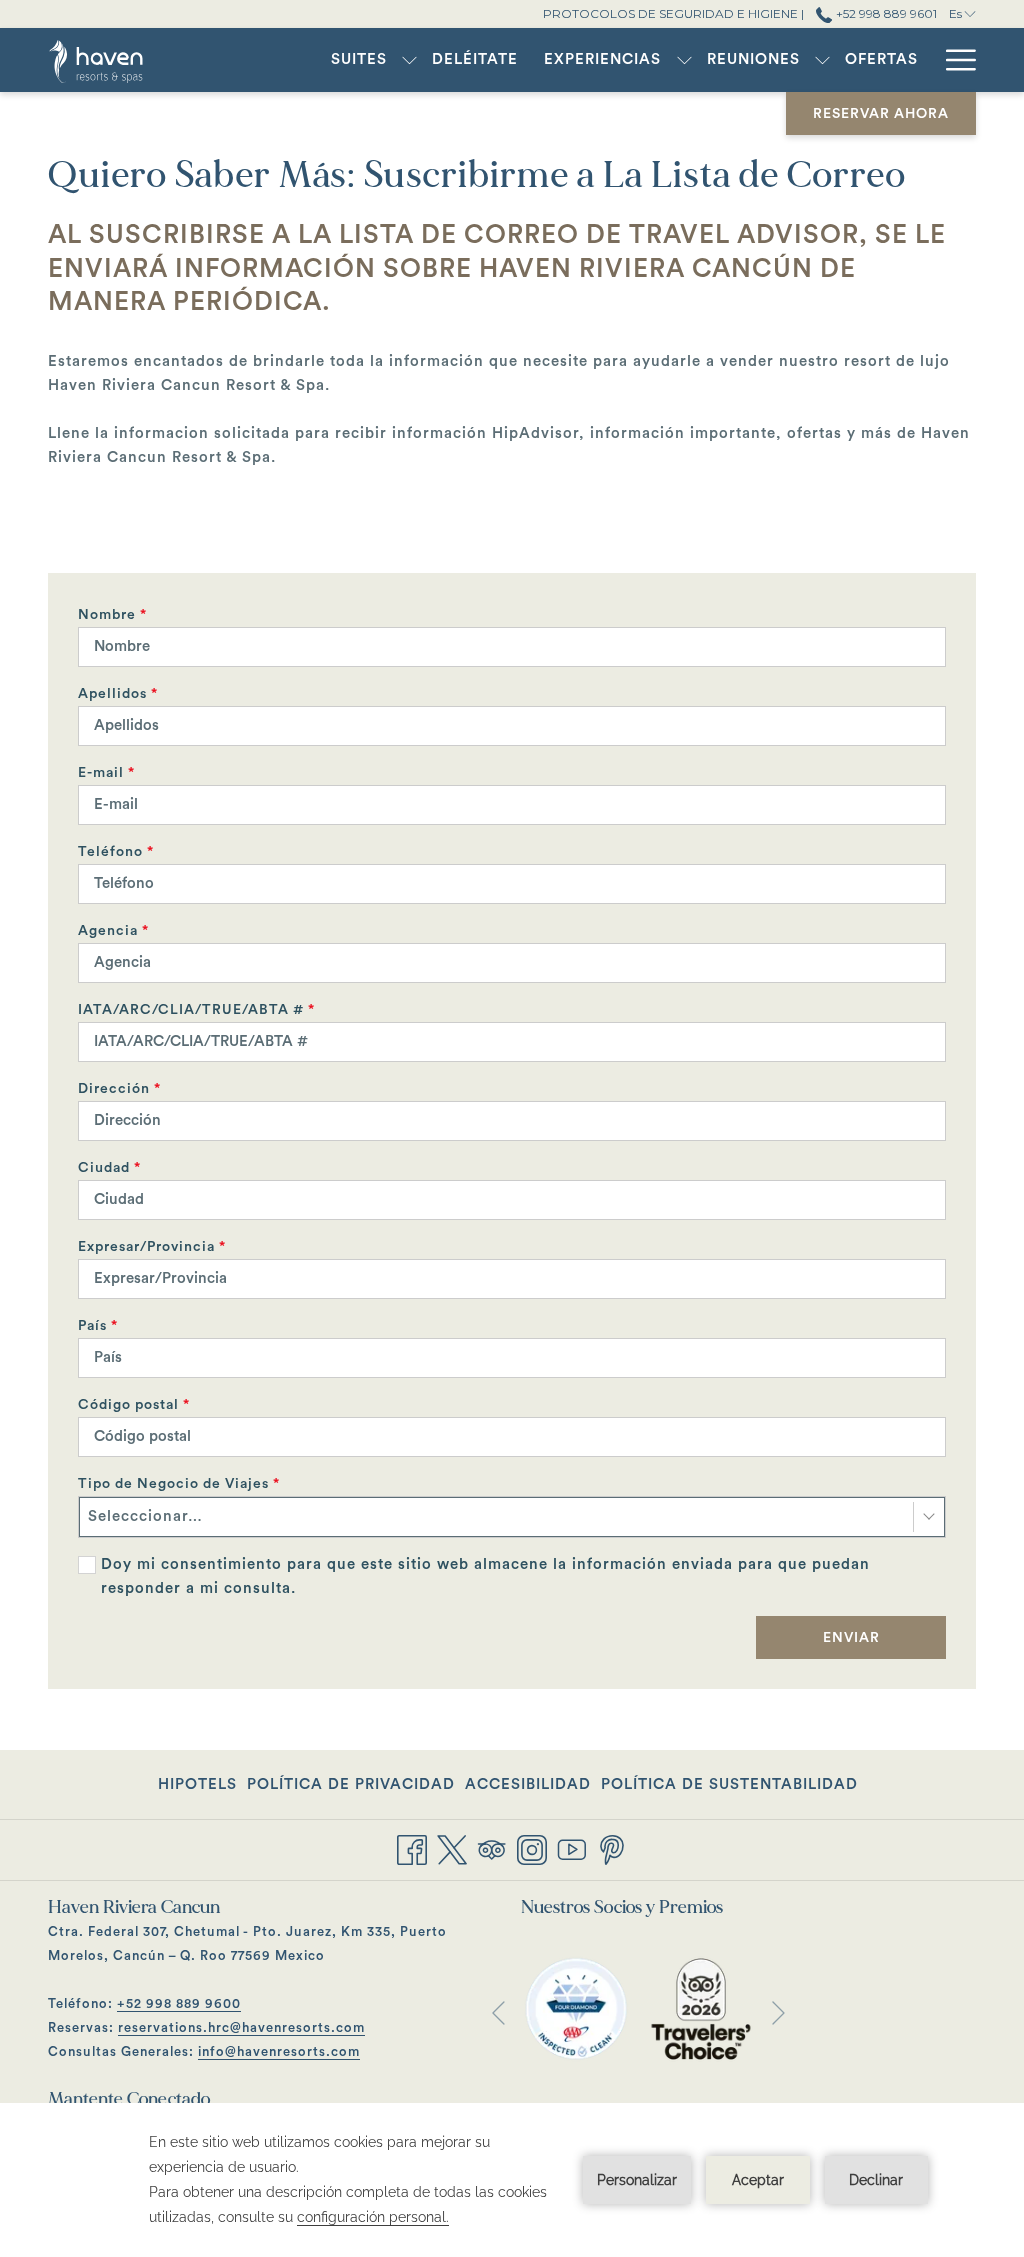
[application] (512, 2180)
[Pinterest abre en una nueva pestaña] (612, 1849)
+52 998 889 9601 (884, 13)
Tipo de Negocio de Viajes (179, 1484)
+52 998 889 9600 (179, 2003)
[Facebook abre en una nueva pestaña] (412, 1849)
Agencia (113, 931)
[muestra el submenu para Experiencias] (684, 60)
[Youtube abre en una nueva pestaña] (572, 1849)
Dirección (119, 1089)
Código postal (134, 1405)
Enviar (851, 1638)
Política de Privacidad (351, 1784)
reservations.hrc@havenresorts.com (241, 2027)
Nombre (112, 615)
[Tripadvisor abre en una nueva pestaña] (492, 1849)
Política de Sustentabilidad (729, 1784)
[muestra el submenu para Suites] (409, 60)
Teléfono (116, 852)
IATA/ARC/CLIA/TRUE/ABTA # (196, 1010)
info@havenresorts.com (279, 2051)
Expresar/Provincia (152, 1247)
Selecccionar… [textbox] (145, 1516)
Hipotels (197, 1790)
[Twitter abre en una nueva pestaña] (452, 1849)
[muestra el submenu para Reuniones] (822, 60)
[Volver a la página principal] (120, 60)
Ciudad (109, 1168)
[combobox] (512, 1517)
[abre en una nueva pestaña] (576, 2007)
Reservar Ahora (881, 114)
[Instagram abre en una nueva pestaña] (532, 1849)
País (98, 1326)
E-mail (106, 773)
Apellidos (118, 694)
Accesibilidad (528, 1784)
